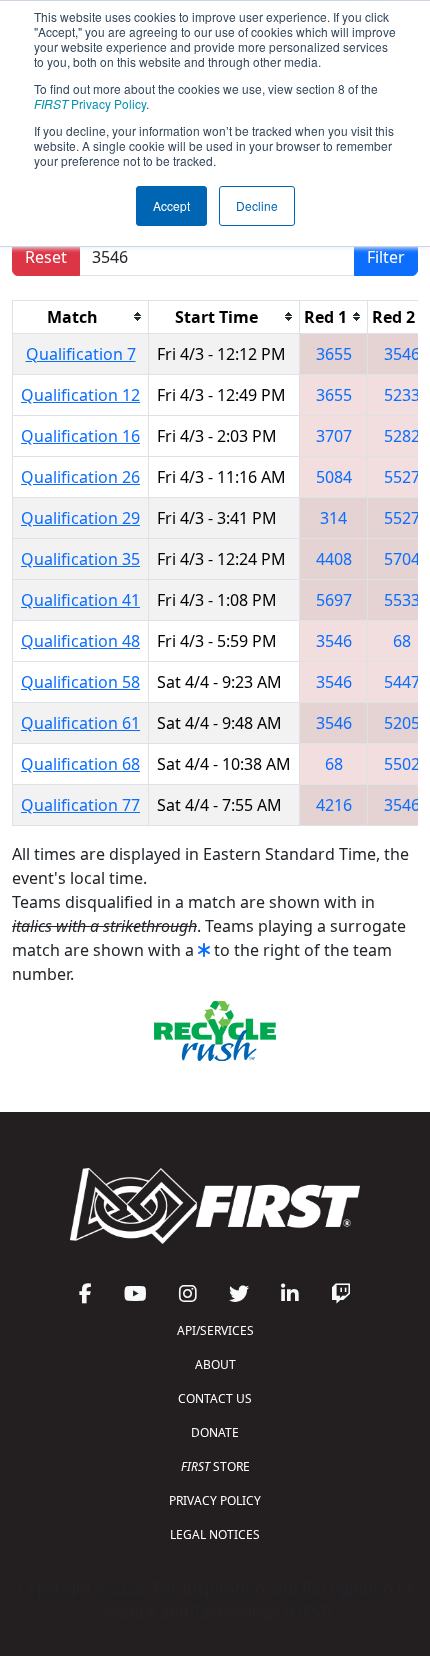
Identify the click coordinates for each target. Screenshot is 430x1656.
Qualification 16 (80, 436)
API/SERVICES (215, 1330)
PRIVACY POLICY (215, 1500)
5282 (402, 436)
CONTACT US (215, 1398)
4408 (334, 559)
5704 (402, 559)
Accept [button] (171, 205)
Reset (46, 257)
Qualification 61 (80, 723)
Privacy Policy (90, 103)
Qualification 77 (80, 805)
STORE (215, 1466)
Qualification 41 (80, 600)
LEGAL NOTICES (215, 1534)
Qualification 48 (80, 641)
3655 (334, 354)
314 (333, 518)
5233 (402, 395)
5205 (402, 723)
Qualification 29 (80, 518)
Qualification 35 (80, 559)
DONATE (215, 1432)
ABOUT (215, 1364)
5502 (402, 764)
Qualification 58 (80, 682)
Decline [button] (257, 205)
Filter (386, 257)
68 (402, 641)
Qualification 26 (80, 477)
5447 (402, 682)
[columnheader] (81, 316)
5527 (402, 477)
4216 (334, 805)
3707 (334, 436)
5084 (334, 477)
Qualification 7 (81, 354)
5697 (334, 600)
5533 (402, 600)
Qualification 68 (80, 764)
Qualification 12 (80, 395)
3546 (402, 354)
